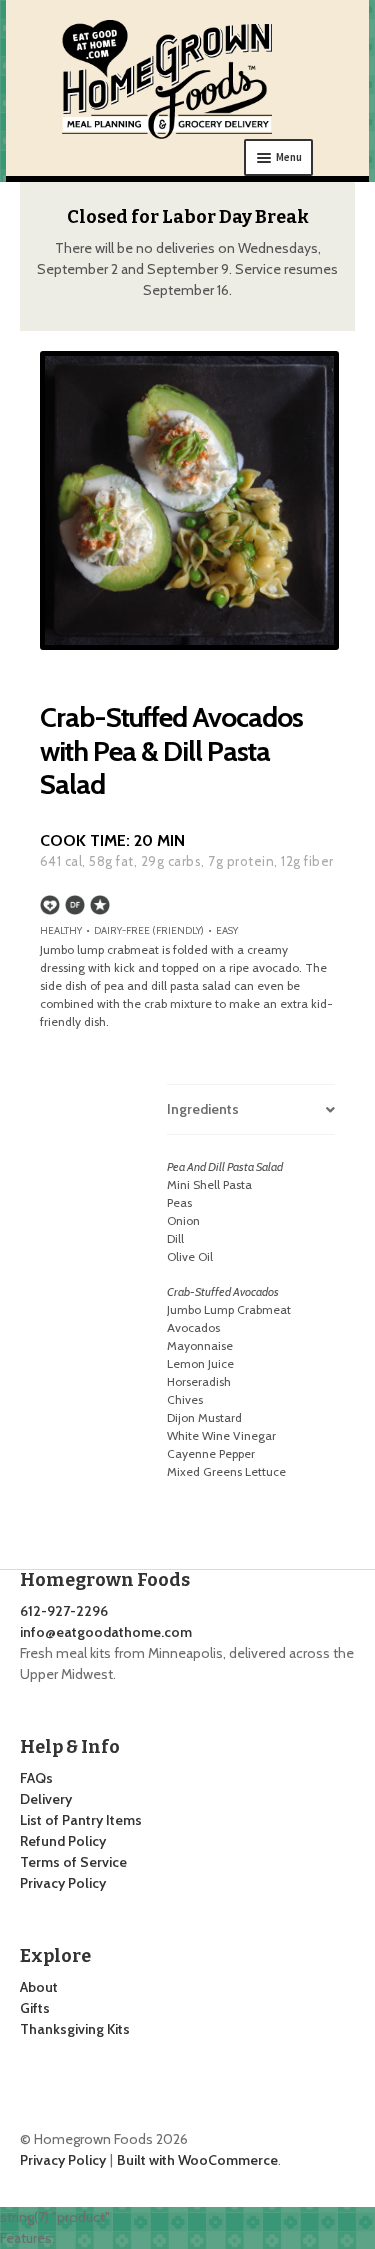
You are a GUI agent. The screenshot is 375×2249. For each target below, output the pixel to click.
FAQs (36, 1778)
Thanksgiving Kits (75, 2029)
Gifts (35, 2008)
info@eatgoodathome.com (106, 1632)
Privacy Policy (63, 1883)
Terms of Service (73, 1862)
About (39, 1987)
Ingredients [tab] (203, 1109)
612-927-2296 (64, 1611)
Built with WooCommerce (197, 2160)
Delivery (46, 1799)
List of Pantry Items (81, 1820)
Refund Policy (63, 1841)
